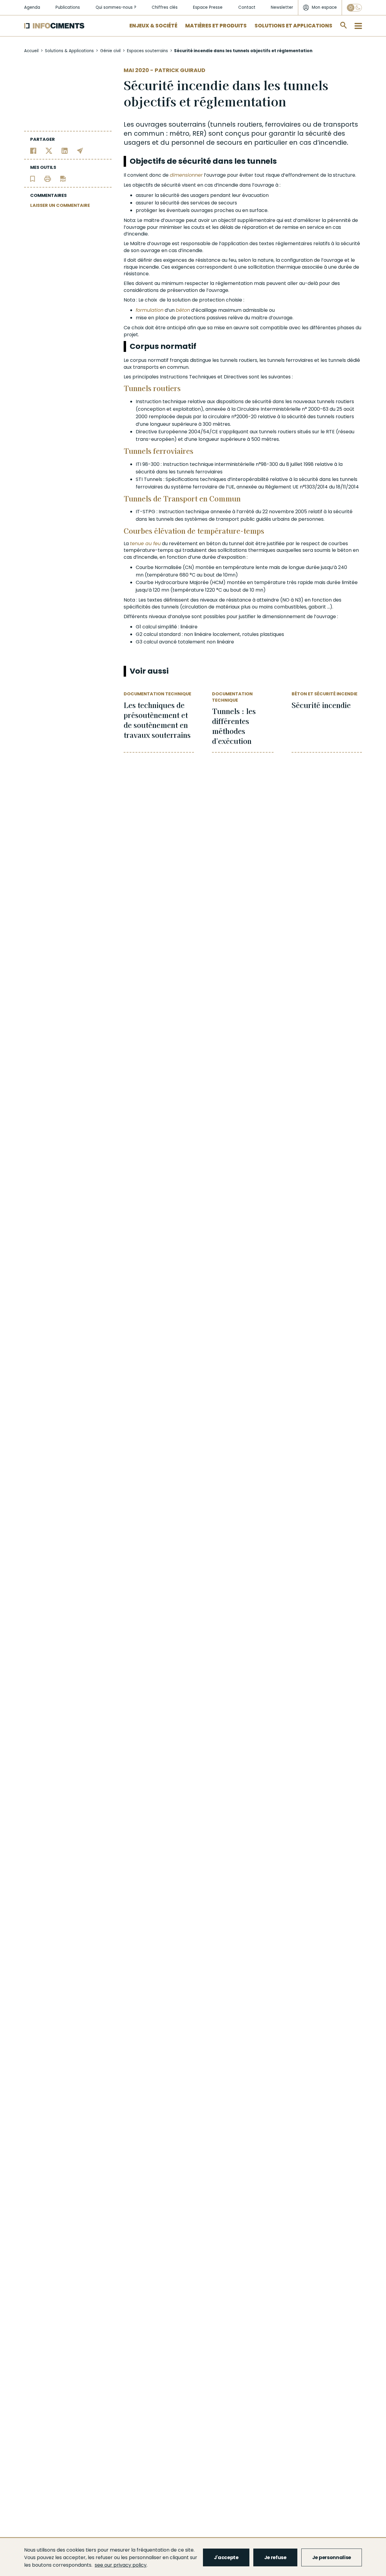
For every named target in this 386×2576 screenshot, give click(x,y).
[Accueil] (54, 26)
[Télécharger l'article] (63, 178)
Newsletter (282, 7)
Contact (247, 7)
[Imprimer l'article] (47, 178)
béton (183, 310)
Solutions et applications (293, 26)
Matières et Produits (216, 26)
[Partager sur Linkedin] (65, 150)
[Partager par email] (80, 150)
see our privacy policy (121, 2565)
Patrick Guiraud (180, 70)
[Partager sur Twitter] (49, 150)
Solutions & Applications (69, 51)
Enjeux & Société (153, 26)
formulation (150, 310)
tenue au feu (145, 544)
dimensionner (186, 175)
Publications (68, 7)
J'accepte (226, 2557)
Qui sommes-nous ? (116, 7)
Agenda (32, 7)
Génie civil (110, 51)
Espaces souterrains (147, 51)
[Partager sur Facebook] (33, 150)
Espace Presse (208, 7)
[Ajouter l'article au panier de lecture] (33, 178)
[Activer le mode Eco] (354, 8)
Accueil (31, 51)
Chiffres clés (165, 7)
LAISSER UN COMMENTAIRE (60, 205)
